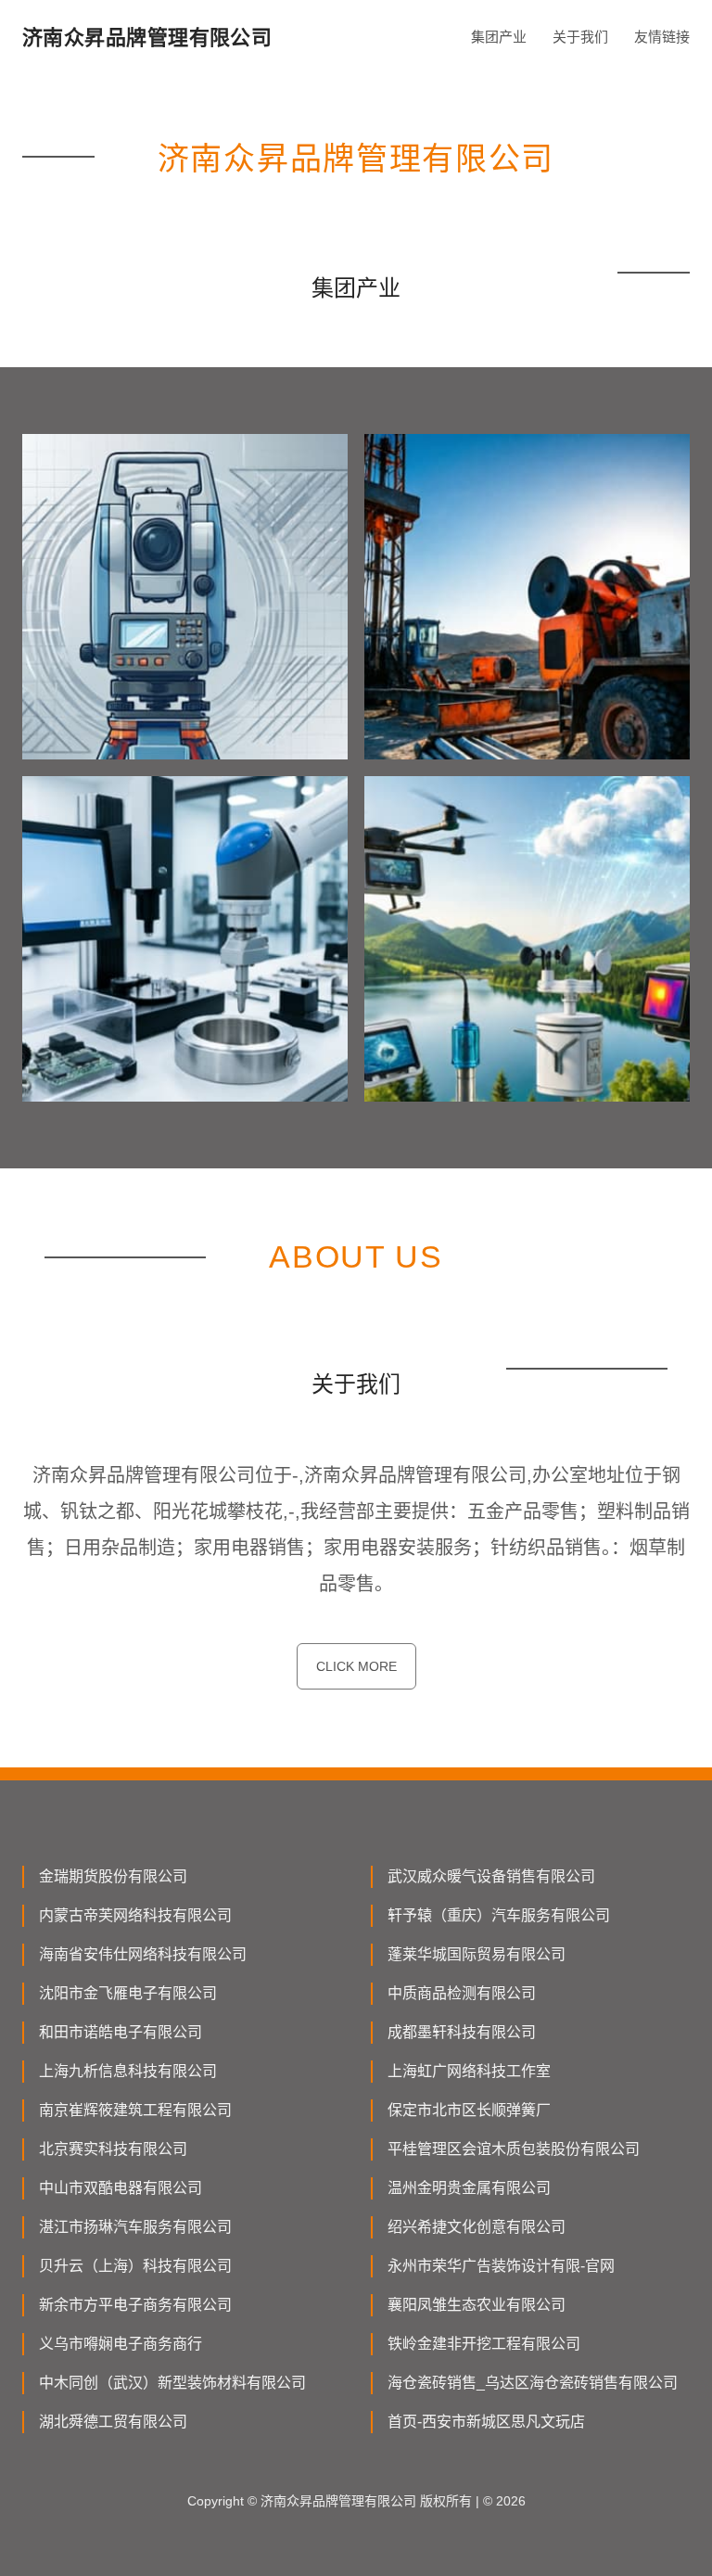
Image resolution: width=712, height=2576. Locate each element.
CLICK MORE (356, 1666)
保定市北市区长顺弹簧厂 (469, 2110)
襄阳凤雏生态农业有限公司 (477, 2305)
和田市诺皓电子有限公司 (121, 2032)
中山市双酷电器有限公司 (121, 2188)
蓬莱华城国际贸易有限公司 (477, 1954)
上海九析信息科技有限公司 (128, 2071)
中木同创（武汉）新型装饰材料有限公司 (172, 2383)
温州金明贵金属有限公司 (469, 2188)
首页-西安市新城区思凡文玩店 (486, 2422)
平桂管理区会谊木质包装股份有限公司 (514, 2149)
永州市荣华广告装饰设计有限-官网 (501, 2266)
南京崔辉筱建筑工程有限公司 (135, 2110)
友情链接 (662, 37)
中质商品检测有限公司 (462, 1993)
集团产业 (499, 37)
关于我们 (580, 37)
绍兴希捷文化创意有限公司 (477, 2227)
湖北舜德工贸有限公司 (113, 2422)
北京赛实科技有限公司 (113, 2149)
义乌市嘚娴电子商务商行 (121, 2344)
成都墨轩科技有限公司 (462, 2032)
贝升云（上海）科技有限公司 (135, 2266)
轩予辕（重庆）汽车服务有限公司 (499, 1915)
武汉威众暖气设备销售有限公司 (491, 1876)
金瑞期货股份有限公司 (113, 1876)
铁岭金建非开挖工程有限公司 (484, 2344)
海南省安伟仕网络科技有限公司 (143, 1954)
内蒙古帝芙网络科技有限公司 (135, 1915)
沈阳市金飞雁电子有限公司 (128, 1993)
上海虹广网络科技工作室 (469, 2071)
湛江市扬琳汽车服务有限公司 (135, 2227)
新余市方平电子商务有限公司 (135, 2305)
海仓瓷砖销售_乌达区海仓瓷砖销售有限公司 (533, 2383)
